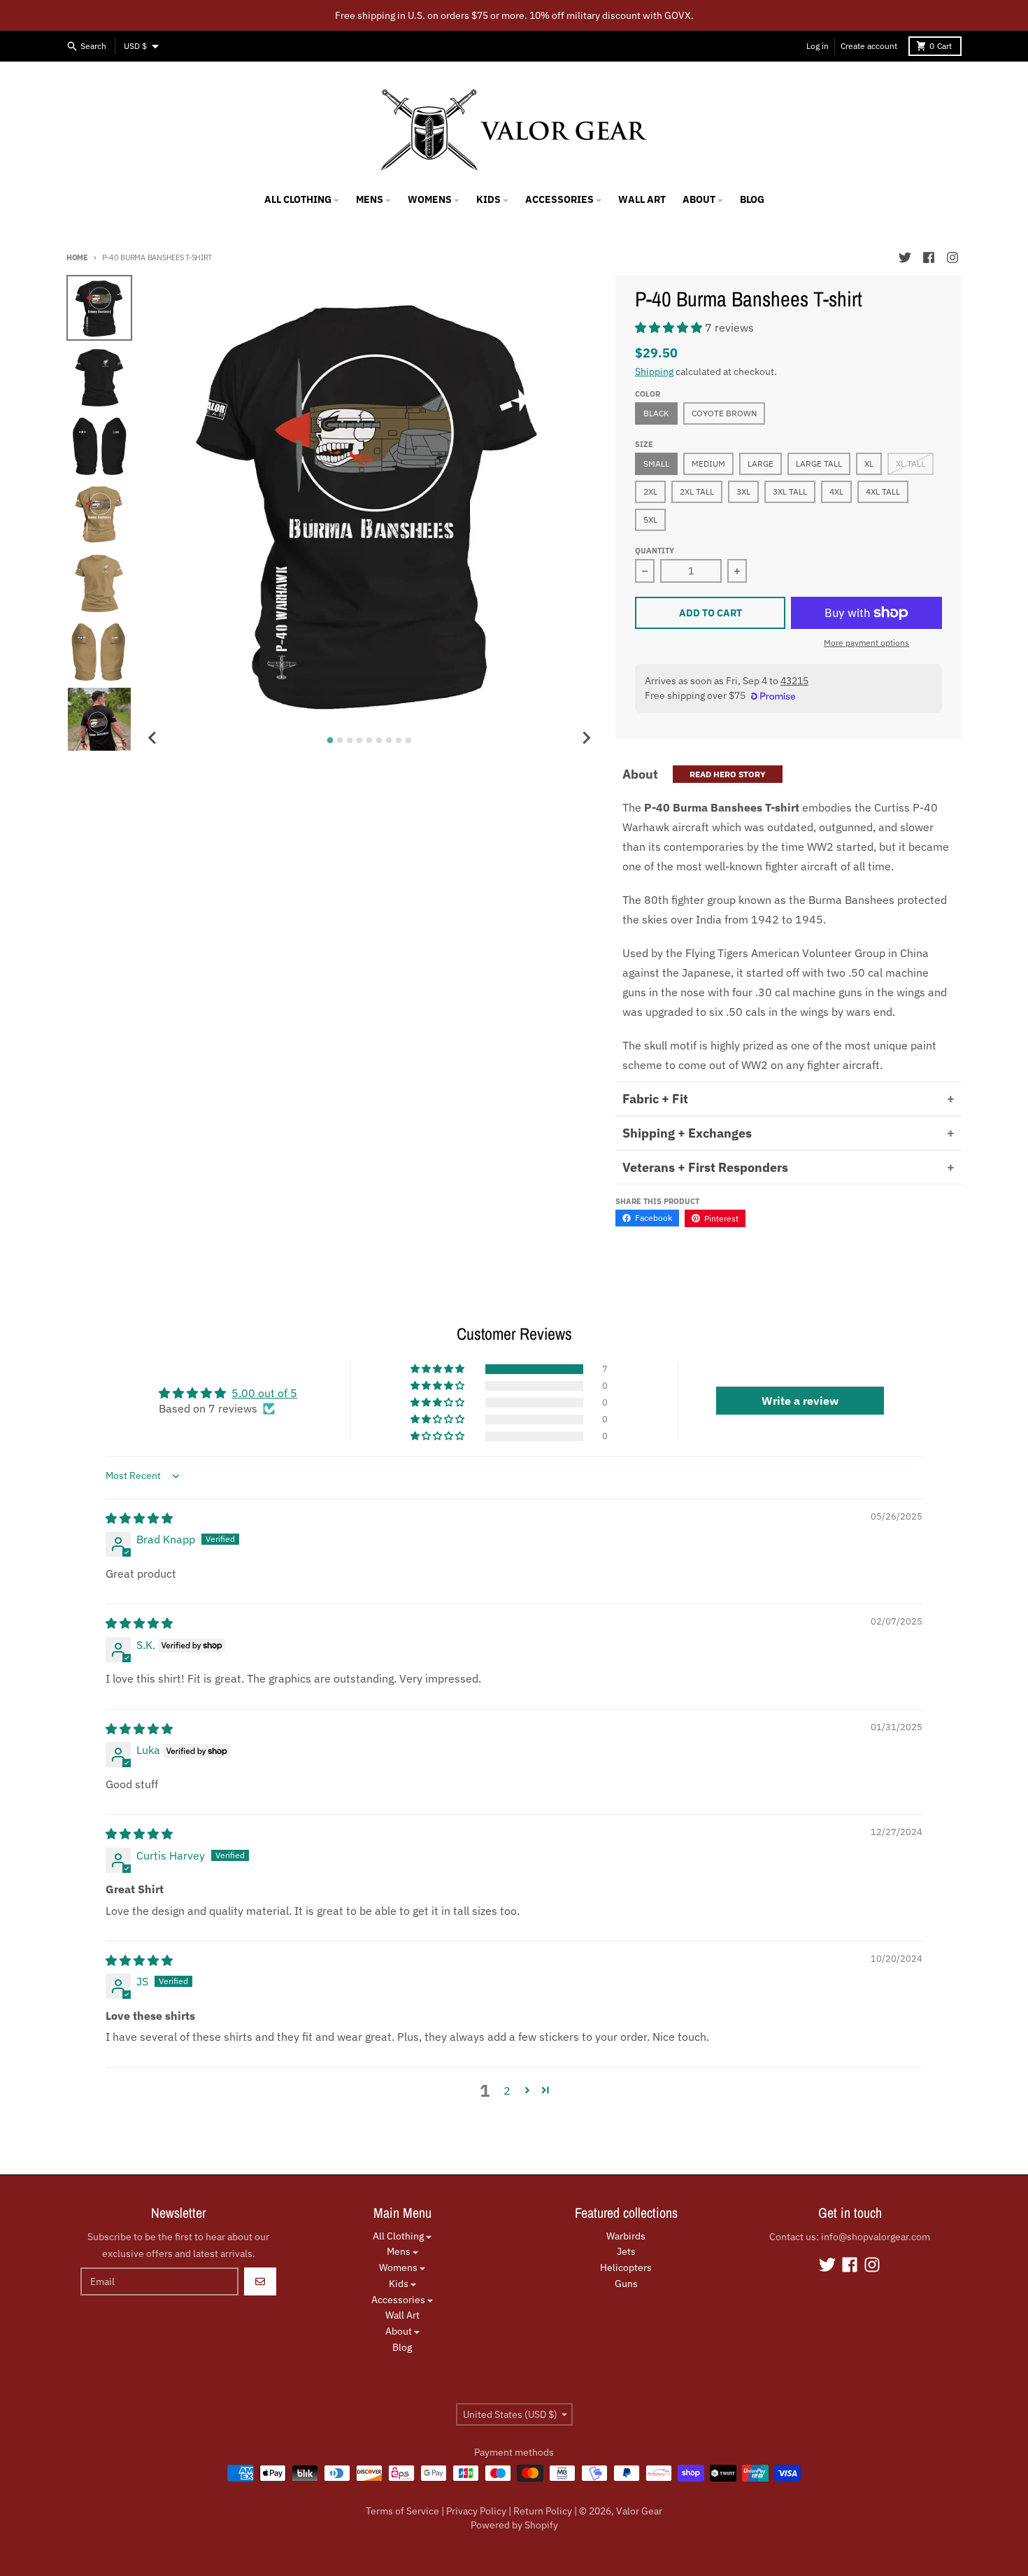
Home (77, 257)
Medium (708, 463)
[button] (670, 327)
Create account (869, 46)
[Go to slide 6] (379, 740)
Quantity (655, 551)
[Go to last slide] (152, 738)
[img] (139, 1518)
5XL (650, 519)
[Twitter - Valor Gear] (905, 257)
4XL (836, 491)
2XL (650, 491)
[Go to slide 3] (350, 740)
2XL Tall (697, 491)
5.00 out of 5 (264, 1393)
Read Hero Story (728, 774)
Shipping (654, 371)
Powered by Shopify (514, 2525)
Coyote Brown (724, 413)
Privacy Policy (476, 2511)
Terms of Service (402, 2511)
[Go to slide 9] (408, 740)
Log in (818, 46)
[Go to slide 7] (389, 740)
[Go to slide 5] (369, 740)
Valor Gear (639, 2511)
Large (761, 463)
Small (656, 463)
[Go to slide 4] (359, 740)
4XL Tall (883, 491)
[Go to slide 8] (399, 740)
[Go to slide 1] (330, 741)
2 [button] (507, 2090)
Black (656, 413)
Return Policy (543, 2511)
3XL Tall (790, 491)
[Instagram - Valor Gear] (952, 257)
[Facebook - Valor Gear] (929, 257)
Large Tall (819, 463)
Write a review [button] (800, 1401)
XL (869, 463)
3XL (743, 491)
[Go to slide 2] (340, 740)
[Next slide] (586, 738)
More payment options (866, 643)
